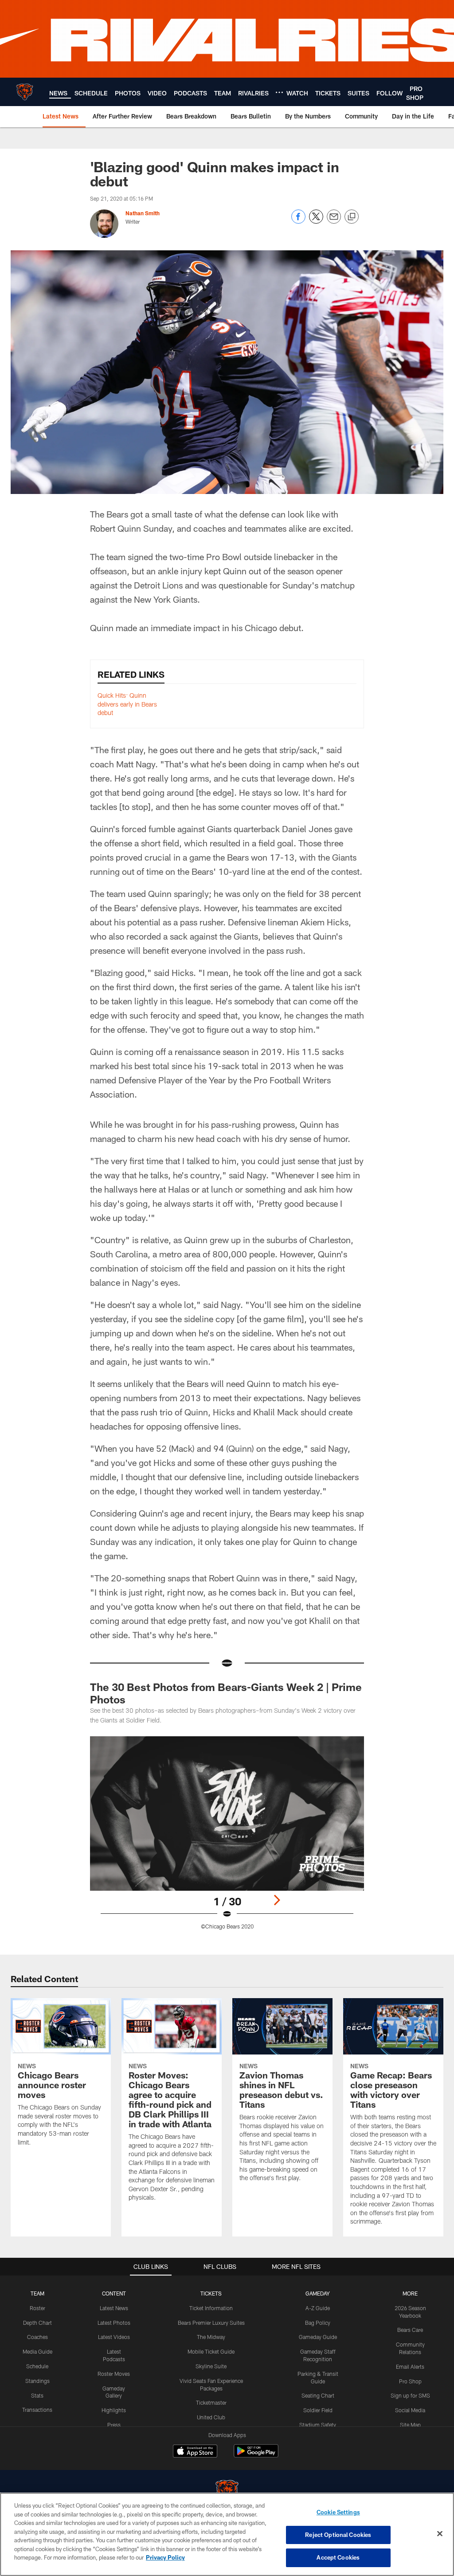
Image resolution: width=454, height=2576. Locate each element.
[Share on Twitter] (316, 221)
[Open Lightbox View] (227, 1838)
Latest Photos (114, 2323)
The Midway (211, 2337)
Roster (37, 2308)
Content (114, 2293)
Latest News (114, 2308)
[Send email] (334, 221)
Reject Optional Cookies (338, 2535)
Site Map (410, 2425)
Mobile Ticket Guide (211, 2351)
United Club (211, 2417)
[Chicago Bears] (227, 2492)
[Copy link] (352, 217)
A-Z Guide (318, 2308)
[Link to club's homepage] (25, 92)
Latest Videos (114, 2337)
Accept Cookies (338, 2557)
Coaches (37, 2337)
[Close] (440, 2534)
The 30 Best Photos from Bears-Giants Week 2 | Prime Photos (226, 1693)
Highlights (114, 2410)
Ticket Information (211, 2308)
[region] (227, 2534)
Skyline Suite (211, 2366)
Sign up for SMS (410, 2395)
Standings (37, 2381)
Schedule (37, 2366)
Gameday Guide (318, 2337)
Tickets (211, 2293)
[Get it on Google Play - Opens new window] (256, 2455)
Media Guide (37, 2351)
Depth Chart (37, 2323)
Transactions (37, 2410)
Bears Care (410, 2330)
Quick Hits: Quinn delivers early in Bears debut (127, 704)
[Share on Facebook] (298, 221)
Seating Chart (318, 2395)
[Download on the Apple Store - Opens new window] (195, 2452)
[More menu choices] (279, 92)
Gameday (318, 2293)
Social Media (410, 2410)
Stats (37, 2395)
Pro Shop (410, 2381)
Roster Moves (114, 2374)
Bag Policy (318, 2323)
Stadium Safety (318, 2425)
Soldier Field (318, 2410)
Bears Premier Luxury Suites (211, 2323)
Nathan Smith (143, 213)
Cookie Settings (338, 2512)
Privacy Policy (165, 2557)
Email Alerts (410, 2367)
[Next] (277, 1900)
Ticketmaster (211, 2402)
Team (37, 2293)
